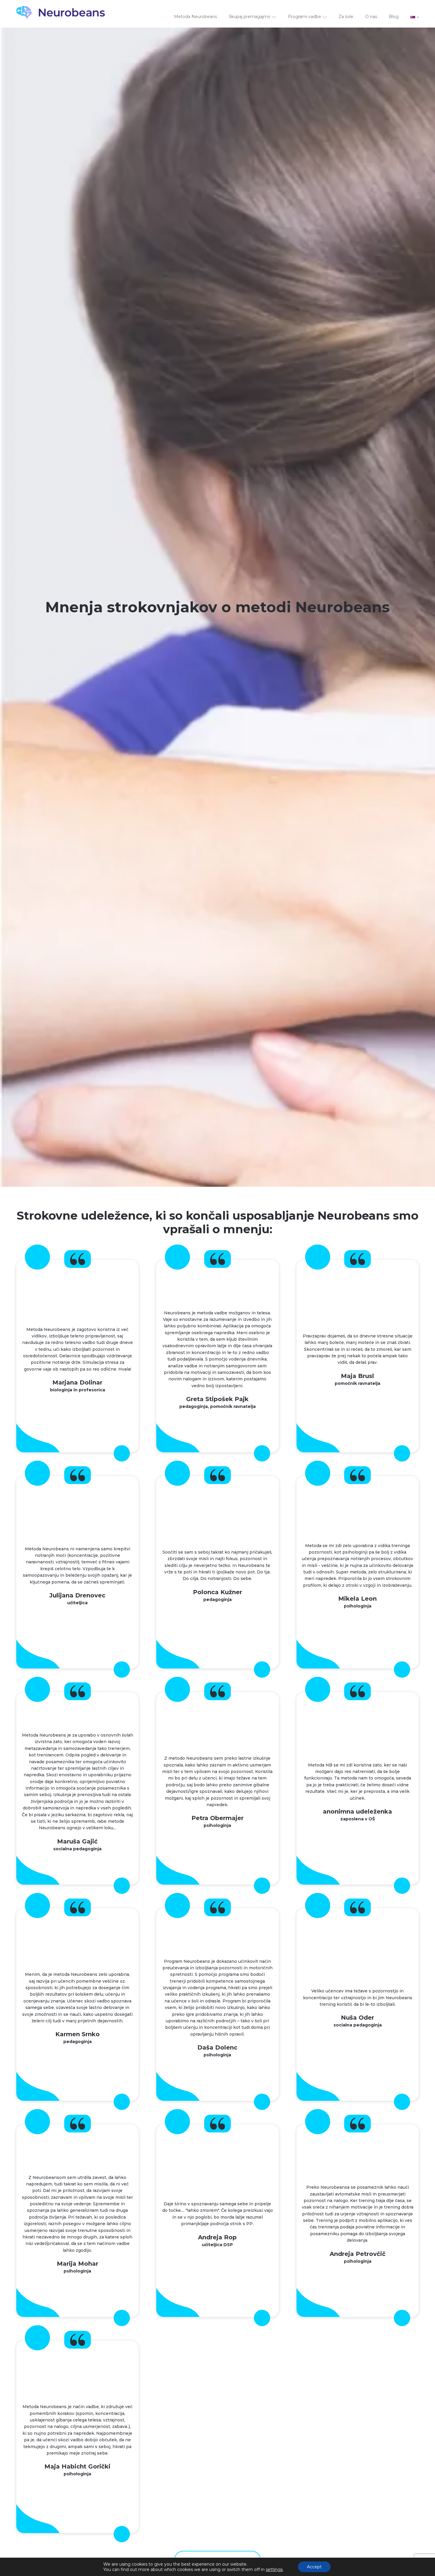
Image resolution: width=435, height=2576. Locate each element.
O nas (371, 17)
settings (274, 2569)
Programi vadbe (304, 17)
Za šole (346, 17)
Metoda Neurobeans (195, 17)
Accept (314, 2567)
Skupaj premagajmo (250, 17)
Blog (394, 17)
